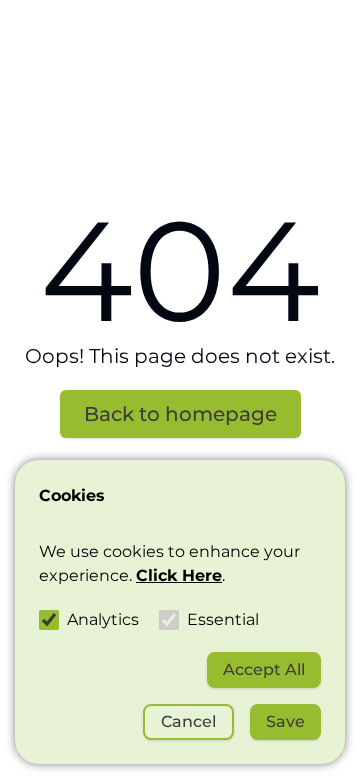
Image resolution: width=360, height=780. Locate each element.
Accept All (264, 669)
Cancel (188, 721)
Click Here (179, 575)
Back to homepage (180, 414)
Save (285, 721)
